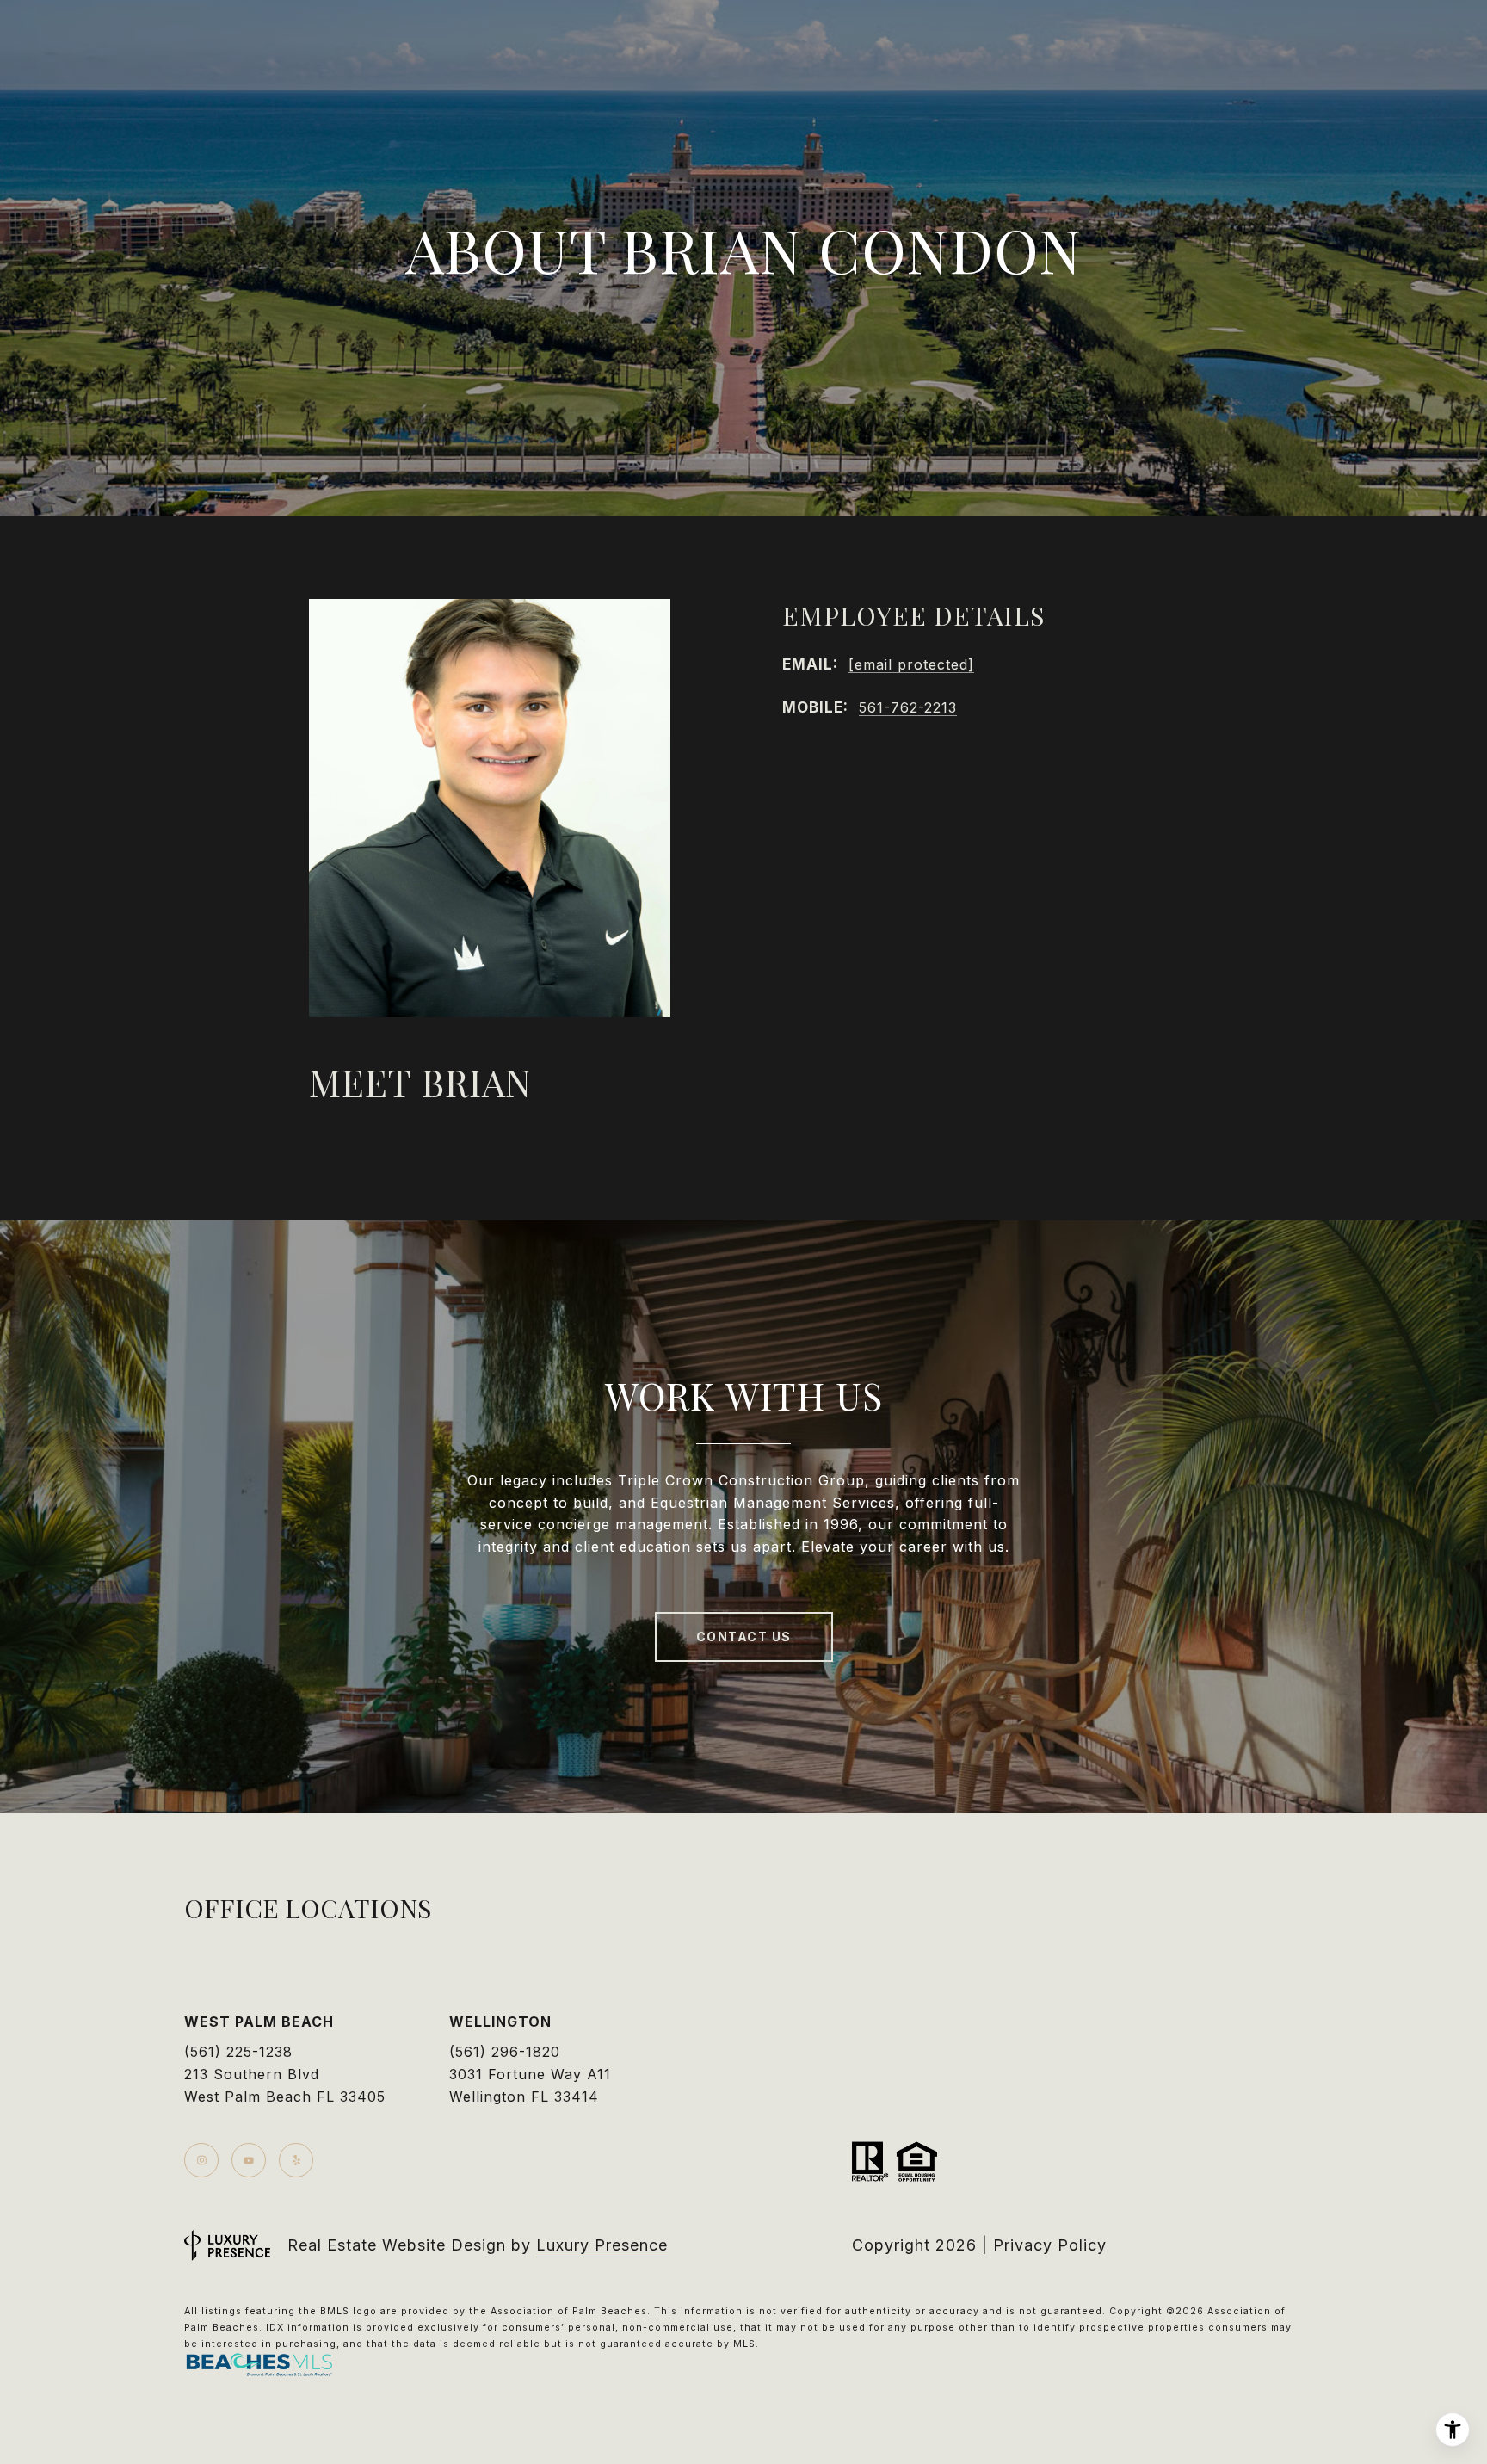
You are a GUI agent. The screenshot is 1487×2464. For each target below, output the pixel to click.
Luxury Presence (602, 2245)
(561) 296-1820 (505, 2052)
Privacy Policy (1050, 2245)
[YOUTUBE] (249, 2160)
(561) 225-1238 (238, 2052)
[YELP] (296, 2160)
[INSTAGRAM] (201, 2160)
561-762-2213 (908, 707)
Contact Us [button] (744, 1636)
